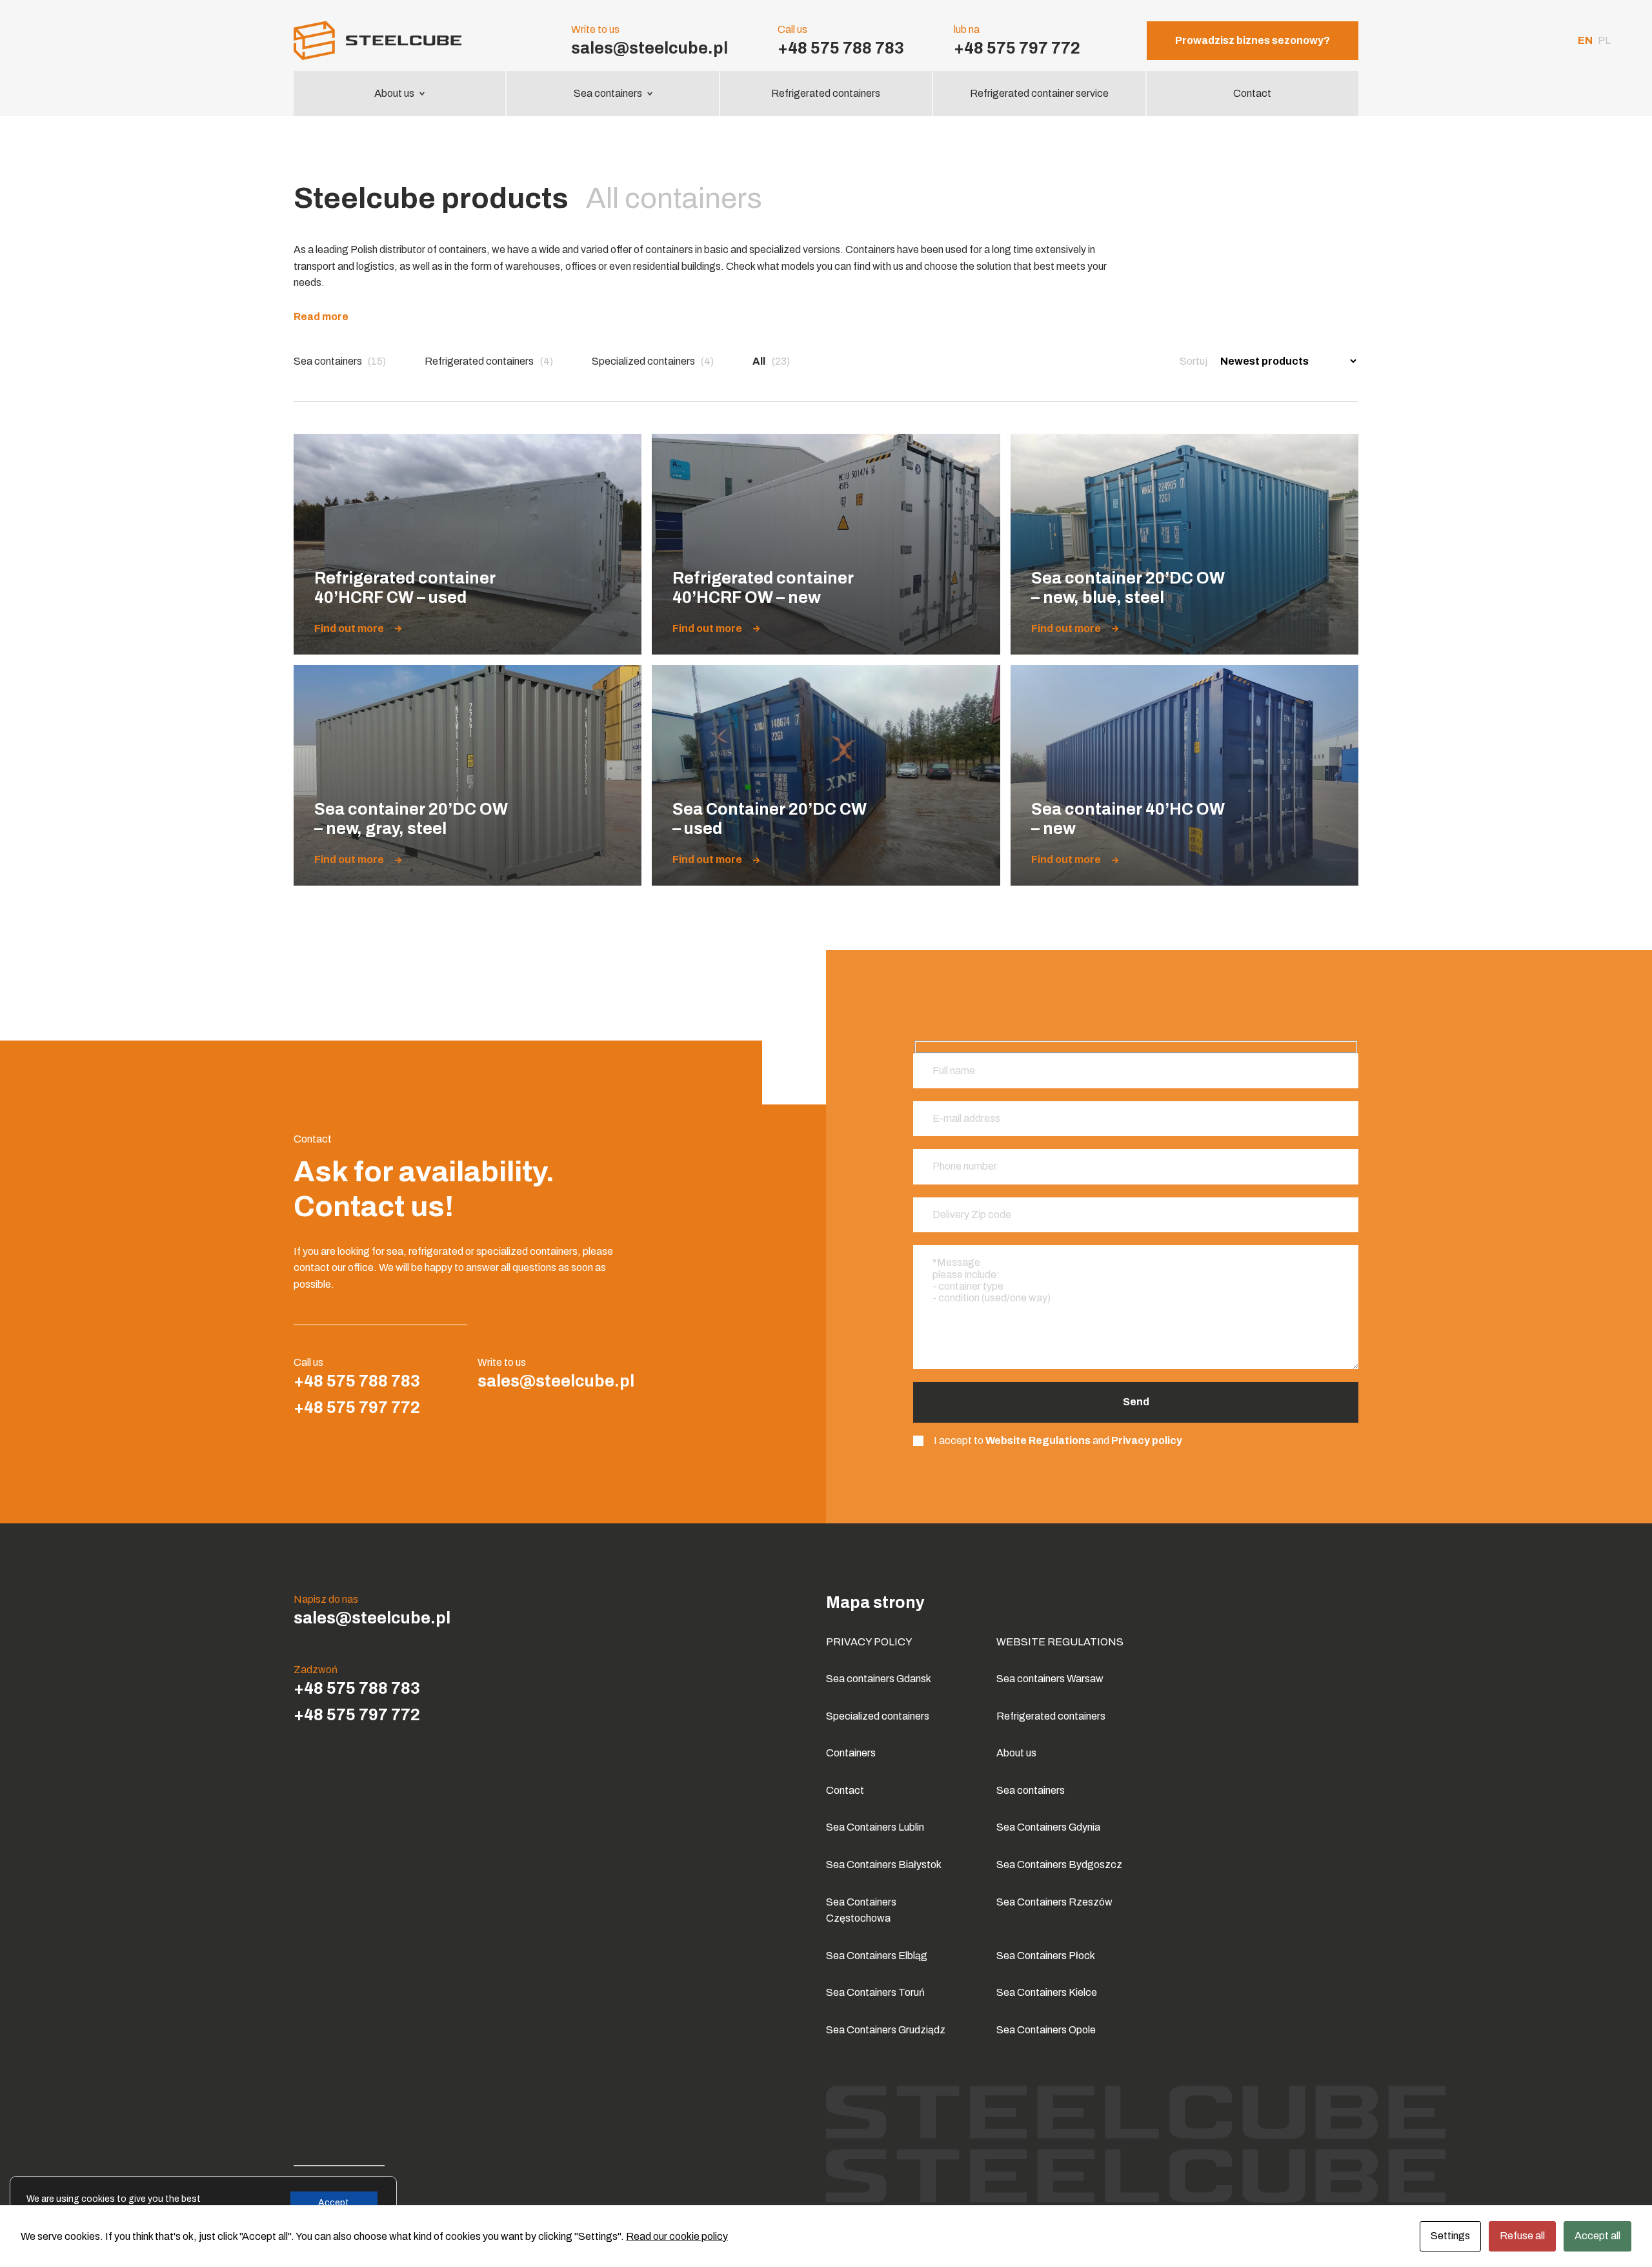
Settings (1450, 2236)
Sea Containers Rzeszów (1054, 1902)
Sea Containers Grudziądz (886, 2030)
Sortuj (1194, 361)
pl (1604, 40)
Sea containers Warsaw (1050, 1679)
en (1585, 40)
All (771, 361)
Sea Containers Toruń (875, 1992)
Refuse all (1522, 2236)
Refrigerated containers (826, 93)
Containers (851, 1753)
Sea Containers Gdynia (1048, 1827)
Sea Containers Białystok (884, 1865)
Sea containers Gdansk (879, 1679)
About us (394, 93)
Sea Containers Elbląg (877, 1956)
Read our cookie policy (677, 2236)
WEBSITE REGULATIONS (1060, 1642)
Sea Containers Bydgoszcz (1059, 1865)
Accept (334, 2203)
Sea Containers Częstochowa (861, 1910)
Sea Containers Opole (1046, 2030)
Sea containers (608, 93)
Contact (1252, 93)
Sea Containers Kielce (1047, 1992)
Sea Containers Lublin (875, 1827)
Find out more (349, 629)
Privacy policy (1147, 1440)
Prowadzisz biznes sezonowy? (1253, 40)
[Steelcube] (399, 40)
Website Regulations (1038, 1440)
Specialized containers (653, 361)
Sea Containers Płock (1046, 1956)
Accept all (1597, 2236)
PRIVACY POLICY (869, 1642)
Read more (321, 317)
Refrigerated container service (1039, 93)
